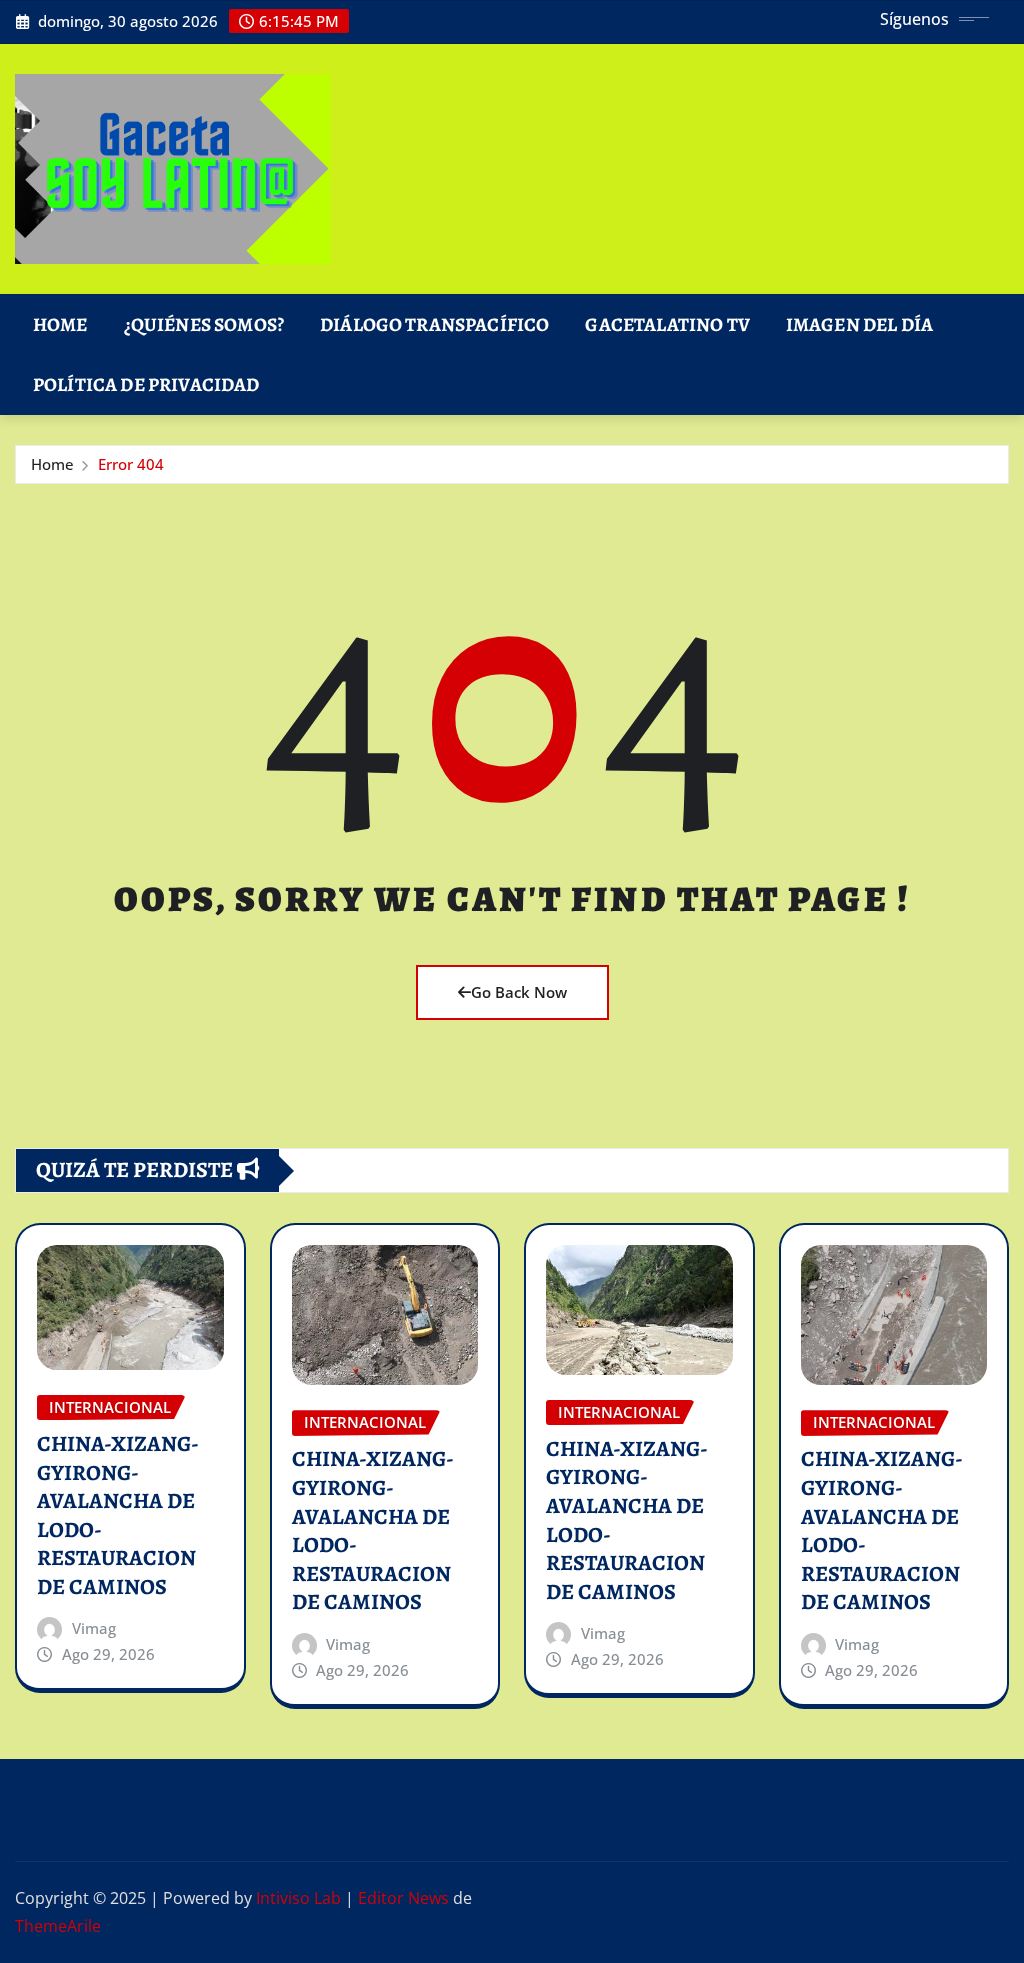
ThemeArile (58, 1926)
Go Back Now (519, 992)
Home (60, 324)
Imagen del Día (859, 324)
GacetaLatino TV (667, 324)
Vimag (94, 1628)
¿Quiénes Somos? (204, 324)
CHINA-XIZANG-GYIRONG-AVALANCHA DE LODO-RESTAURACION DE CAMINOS (118, 1515)
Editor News (403, 1898)
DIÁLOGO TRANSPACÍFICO (434, 324)
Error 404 (131, 464)
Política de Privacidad (146, 384)
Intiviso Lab (298, 1898)
